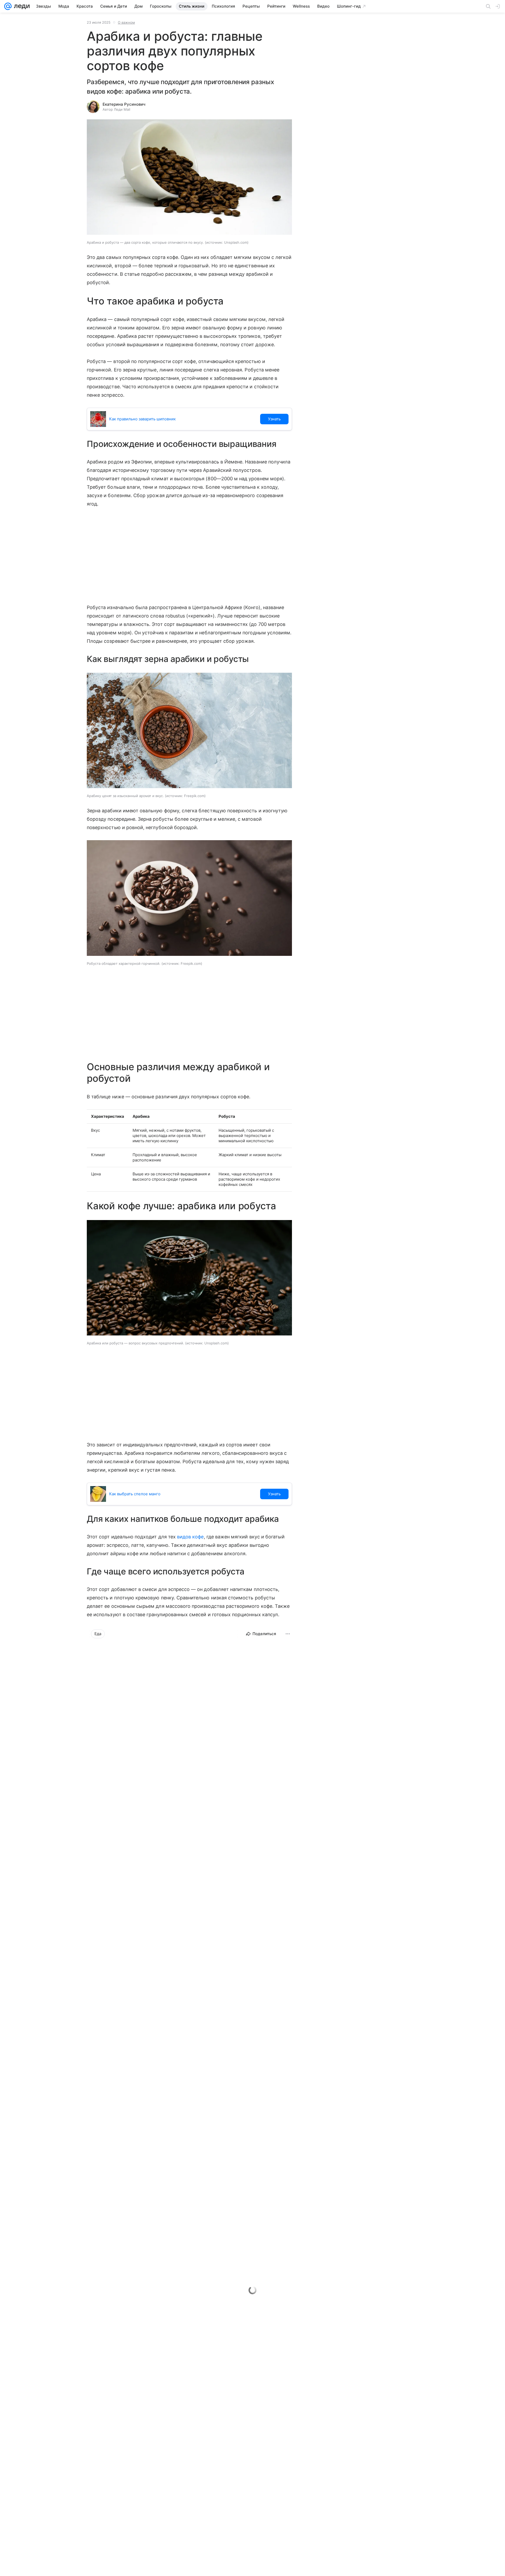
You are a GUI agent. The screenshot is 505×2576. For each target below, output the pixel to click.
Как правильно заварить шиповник (142, 419)
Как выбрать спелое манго (135, 1494)
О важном (126, 22)
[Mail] (8, 6)
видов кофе (190, 1537)
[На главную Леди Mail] (21, 6)
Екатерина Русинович (124, 104)
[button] (189, 178)
